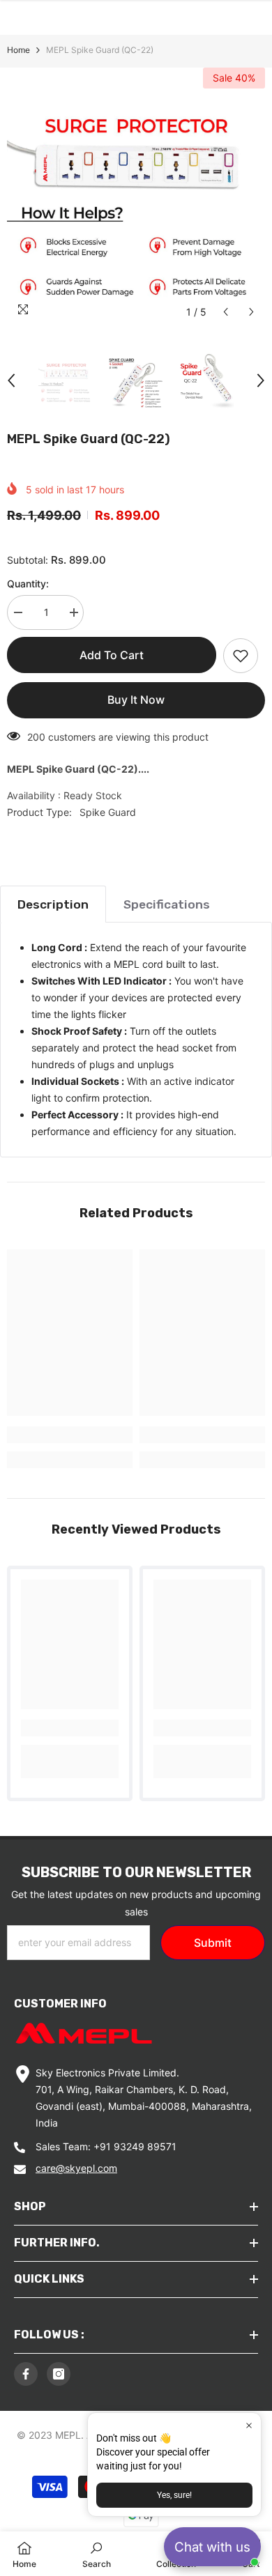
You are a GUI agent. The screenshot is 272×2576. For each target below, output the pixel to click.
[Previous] (226, 312)
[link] (70, 1435)
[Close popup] (249, 2425)
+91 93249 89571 (135, 2146)
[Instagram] (59, 2374)
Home (18, 50)
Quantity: (28, 584)
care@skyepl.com (76, 2168)
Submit (213, 1943)
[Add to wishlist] (241, 656)
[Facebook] (26, 2374)
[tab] (53, 904)
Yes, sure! (174, 2495)
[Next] (251, 312)
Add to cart (112, 655)
